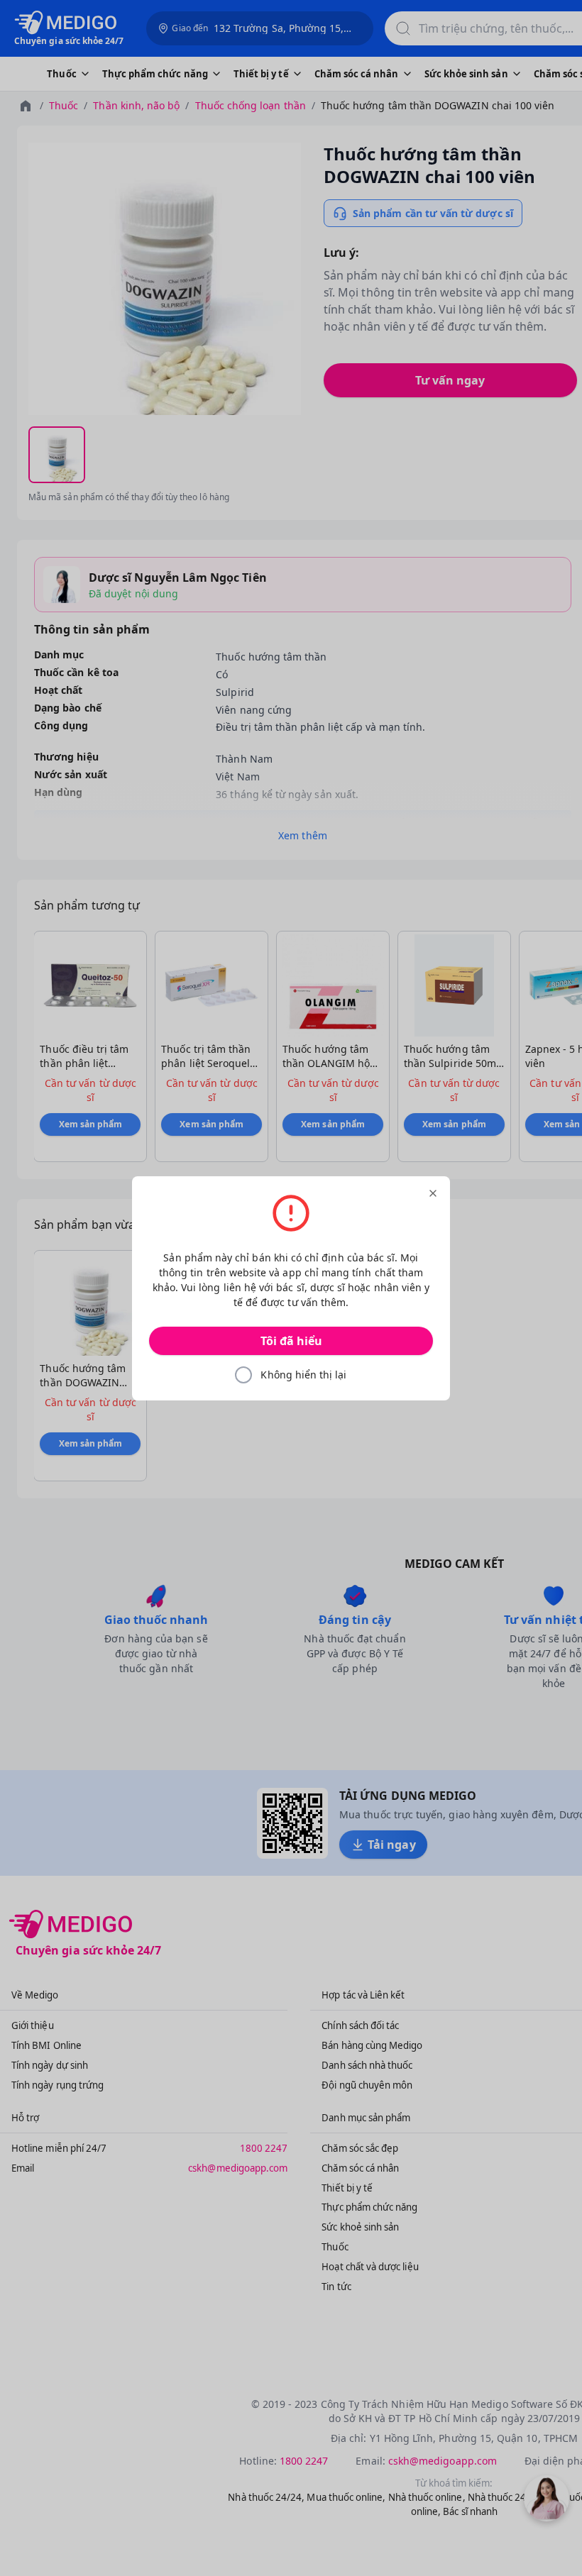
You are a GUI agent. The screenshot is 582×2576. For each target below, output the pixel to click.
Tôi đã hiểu (291, 1341)
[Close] (433, 1193)
